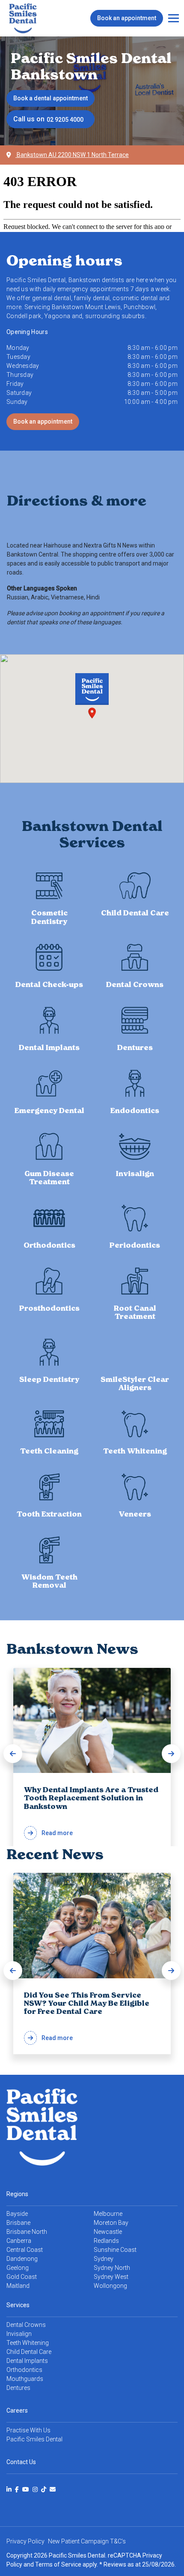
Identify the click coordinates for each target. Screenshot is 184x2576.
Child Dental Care (29, 2352)
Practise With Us (28, 2430)
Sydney (104, 2259)
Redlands (106, 2241)
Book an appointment (127, 18)
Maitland (18, 2286)
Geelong (18, 2268)
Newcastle (108, 2232)
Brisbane (18, 2223)
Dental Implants (27, 2361)
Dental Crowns (26, 2325)
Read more (91, 1811)
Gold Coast (22, 2277)
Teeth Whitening (28, 2343)
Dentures (18, 2388)
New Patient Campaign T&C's (87, 2541)
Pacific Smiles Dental (34, 2439)
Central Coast (25, 2250)
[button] (13, 1754)
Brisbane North (27, 2232)
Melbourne (108, 2214)
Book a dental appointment (50, 98)
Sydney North (112, 2268)
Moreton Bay (111, 2223)
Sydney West (111, 2277)
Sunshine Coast (115, 2250)
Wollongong (110, 2286)
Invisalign (19, 2334)
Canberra (19, 2241)
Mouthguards (25, 2379)
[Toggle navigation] (174, 18)
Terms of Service (58, 2564)
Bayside (17, 2214)
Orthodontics (24, 2370)
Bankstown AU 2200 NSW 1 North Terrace (72, 155)
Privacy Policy (25, 2541)
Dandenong (22, 2259)
